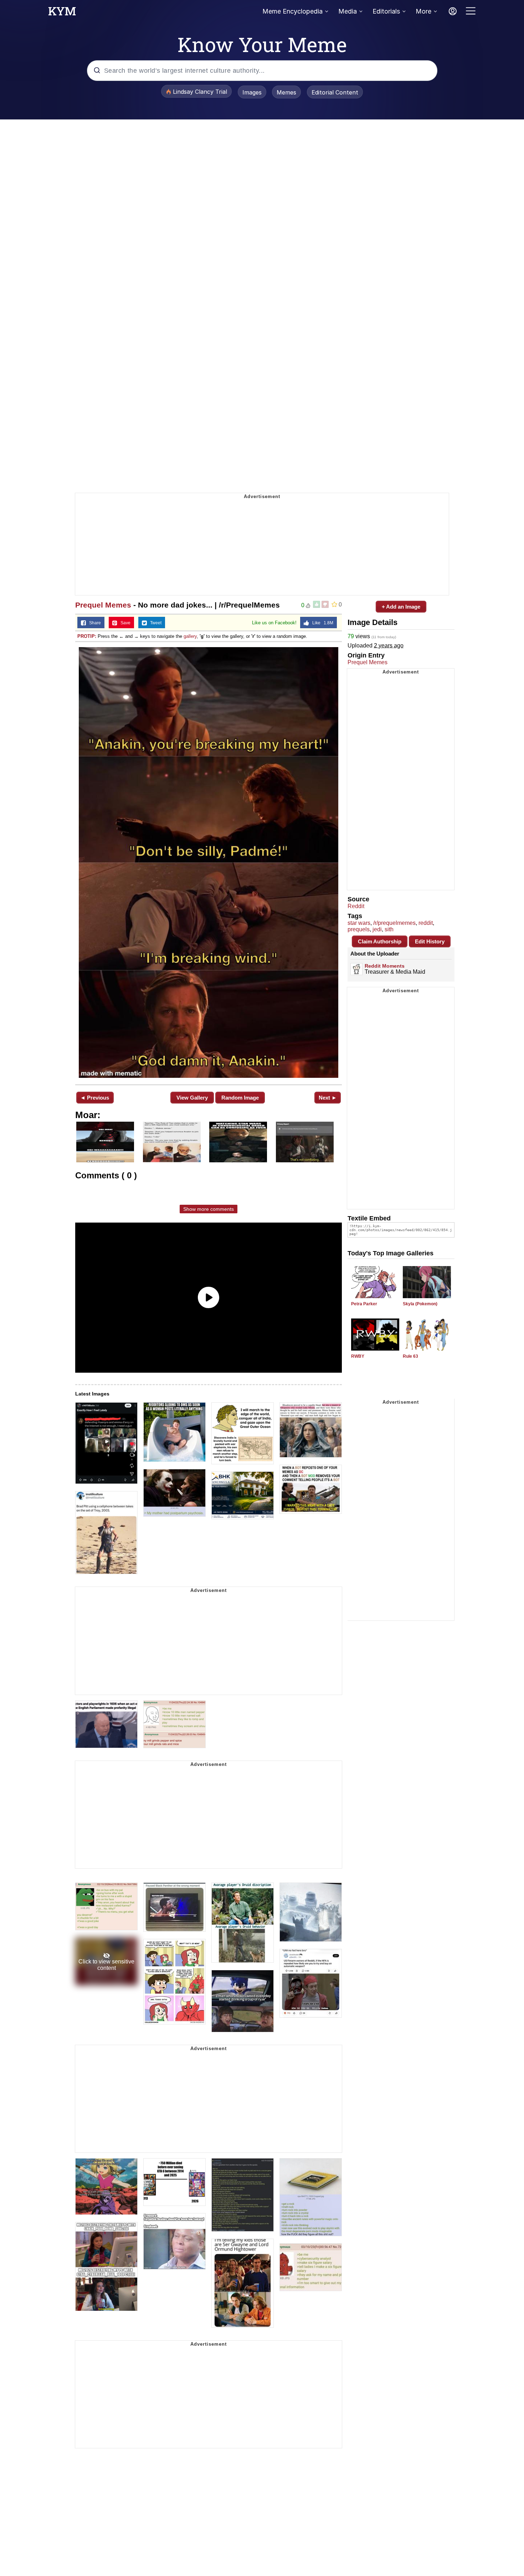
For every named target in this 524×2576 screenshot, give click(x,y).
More (423, 11)
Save (124, 623)
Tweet (154, 623)
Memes (286, 92)
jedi (377, 929)
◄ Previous (95, 1098)
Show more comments (209, 1209)
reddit (426, 923)
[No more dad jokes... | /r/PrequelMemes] (209, 862)
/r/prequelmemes (394, 923)
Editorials (386, 11)
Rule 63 (410, 1356)
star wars (359, 923)
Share (93, 623)
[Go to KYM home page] (62, 13)
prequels (359, 929)
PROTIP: (87, 636)
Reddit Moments (385, 966)
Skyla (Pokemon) (420, 1304)
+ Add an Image (401, 607)
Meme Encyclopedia (292, 11)
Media (348, 11)
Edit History (430, 941)
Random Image (240, 1098)
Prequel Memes (103, 605)
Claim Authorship (380, 941)
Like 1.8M (321, 623)
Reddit (356, 906)
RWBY (358, 1356)
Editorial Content (335, 92)
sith (389, 929)
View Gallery (192, 1098)
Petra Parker (364, 1304)
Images (252, 92)
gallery (190, 636)
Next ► (328, 1098)
